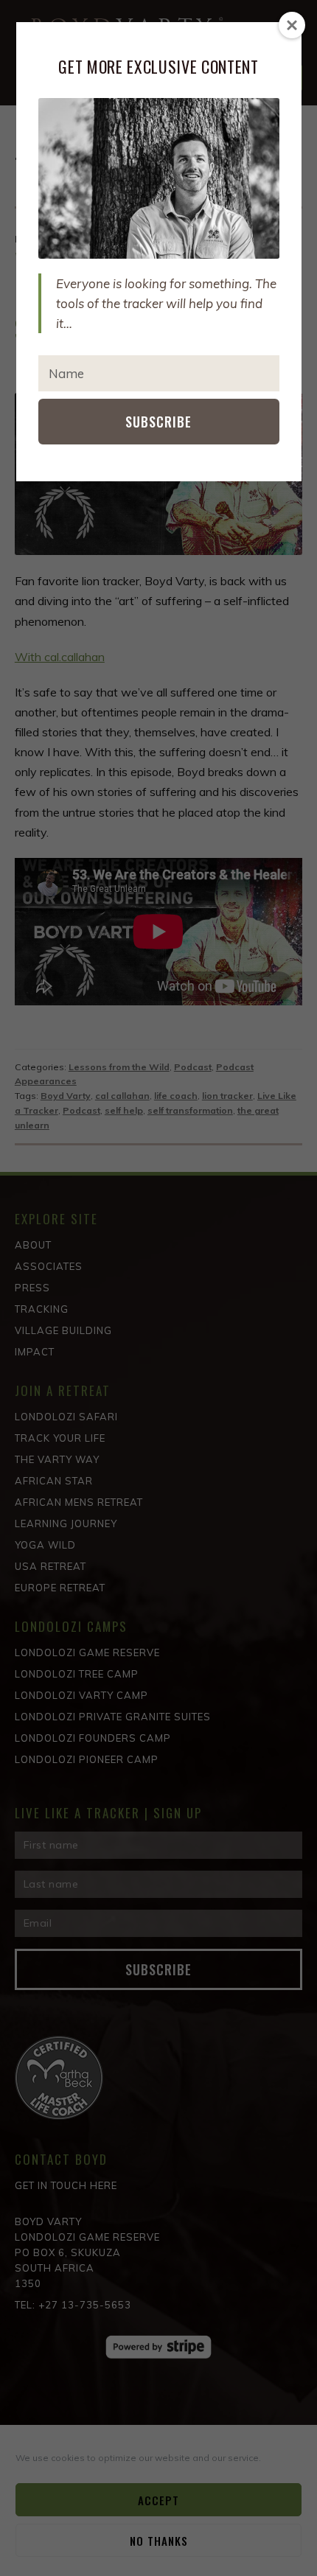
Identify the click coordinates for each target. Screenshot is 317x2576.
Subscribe (158, 422)
